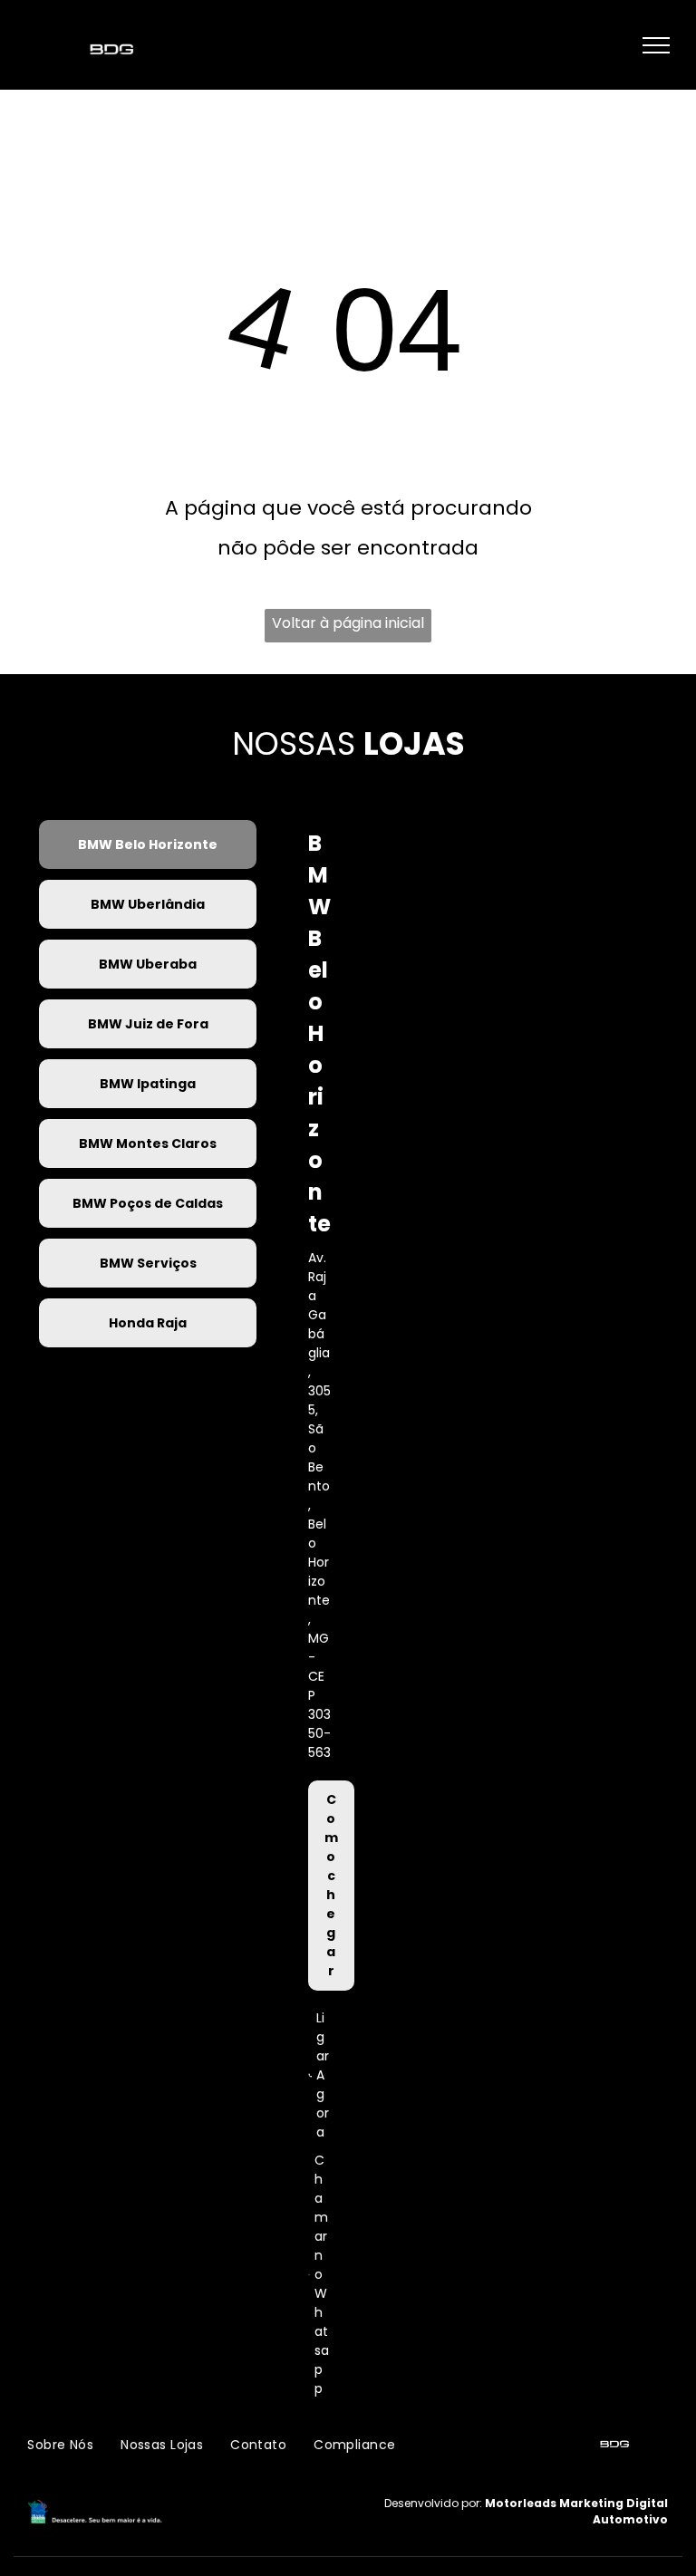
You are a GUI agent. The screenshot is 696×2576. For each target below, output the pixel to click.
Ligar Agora (323, 2075)
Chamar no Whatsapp (322, 2274)
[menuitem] (60, 2445)
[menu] (656, 45)
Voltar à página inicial (348, 623)
